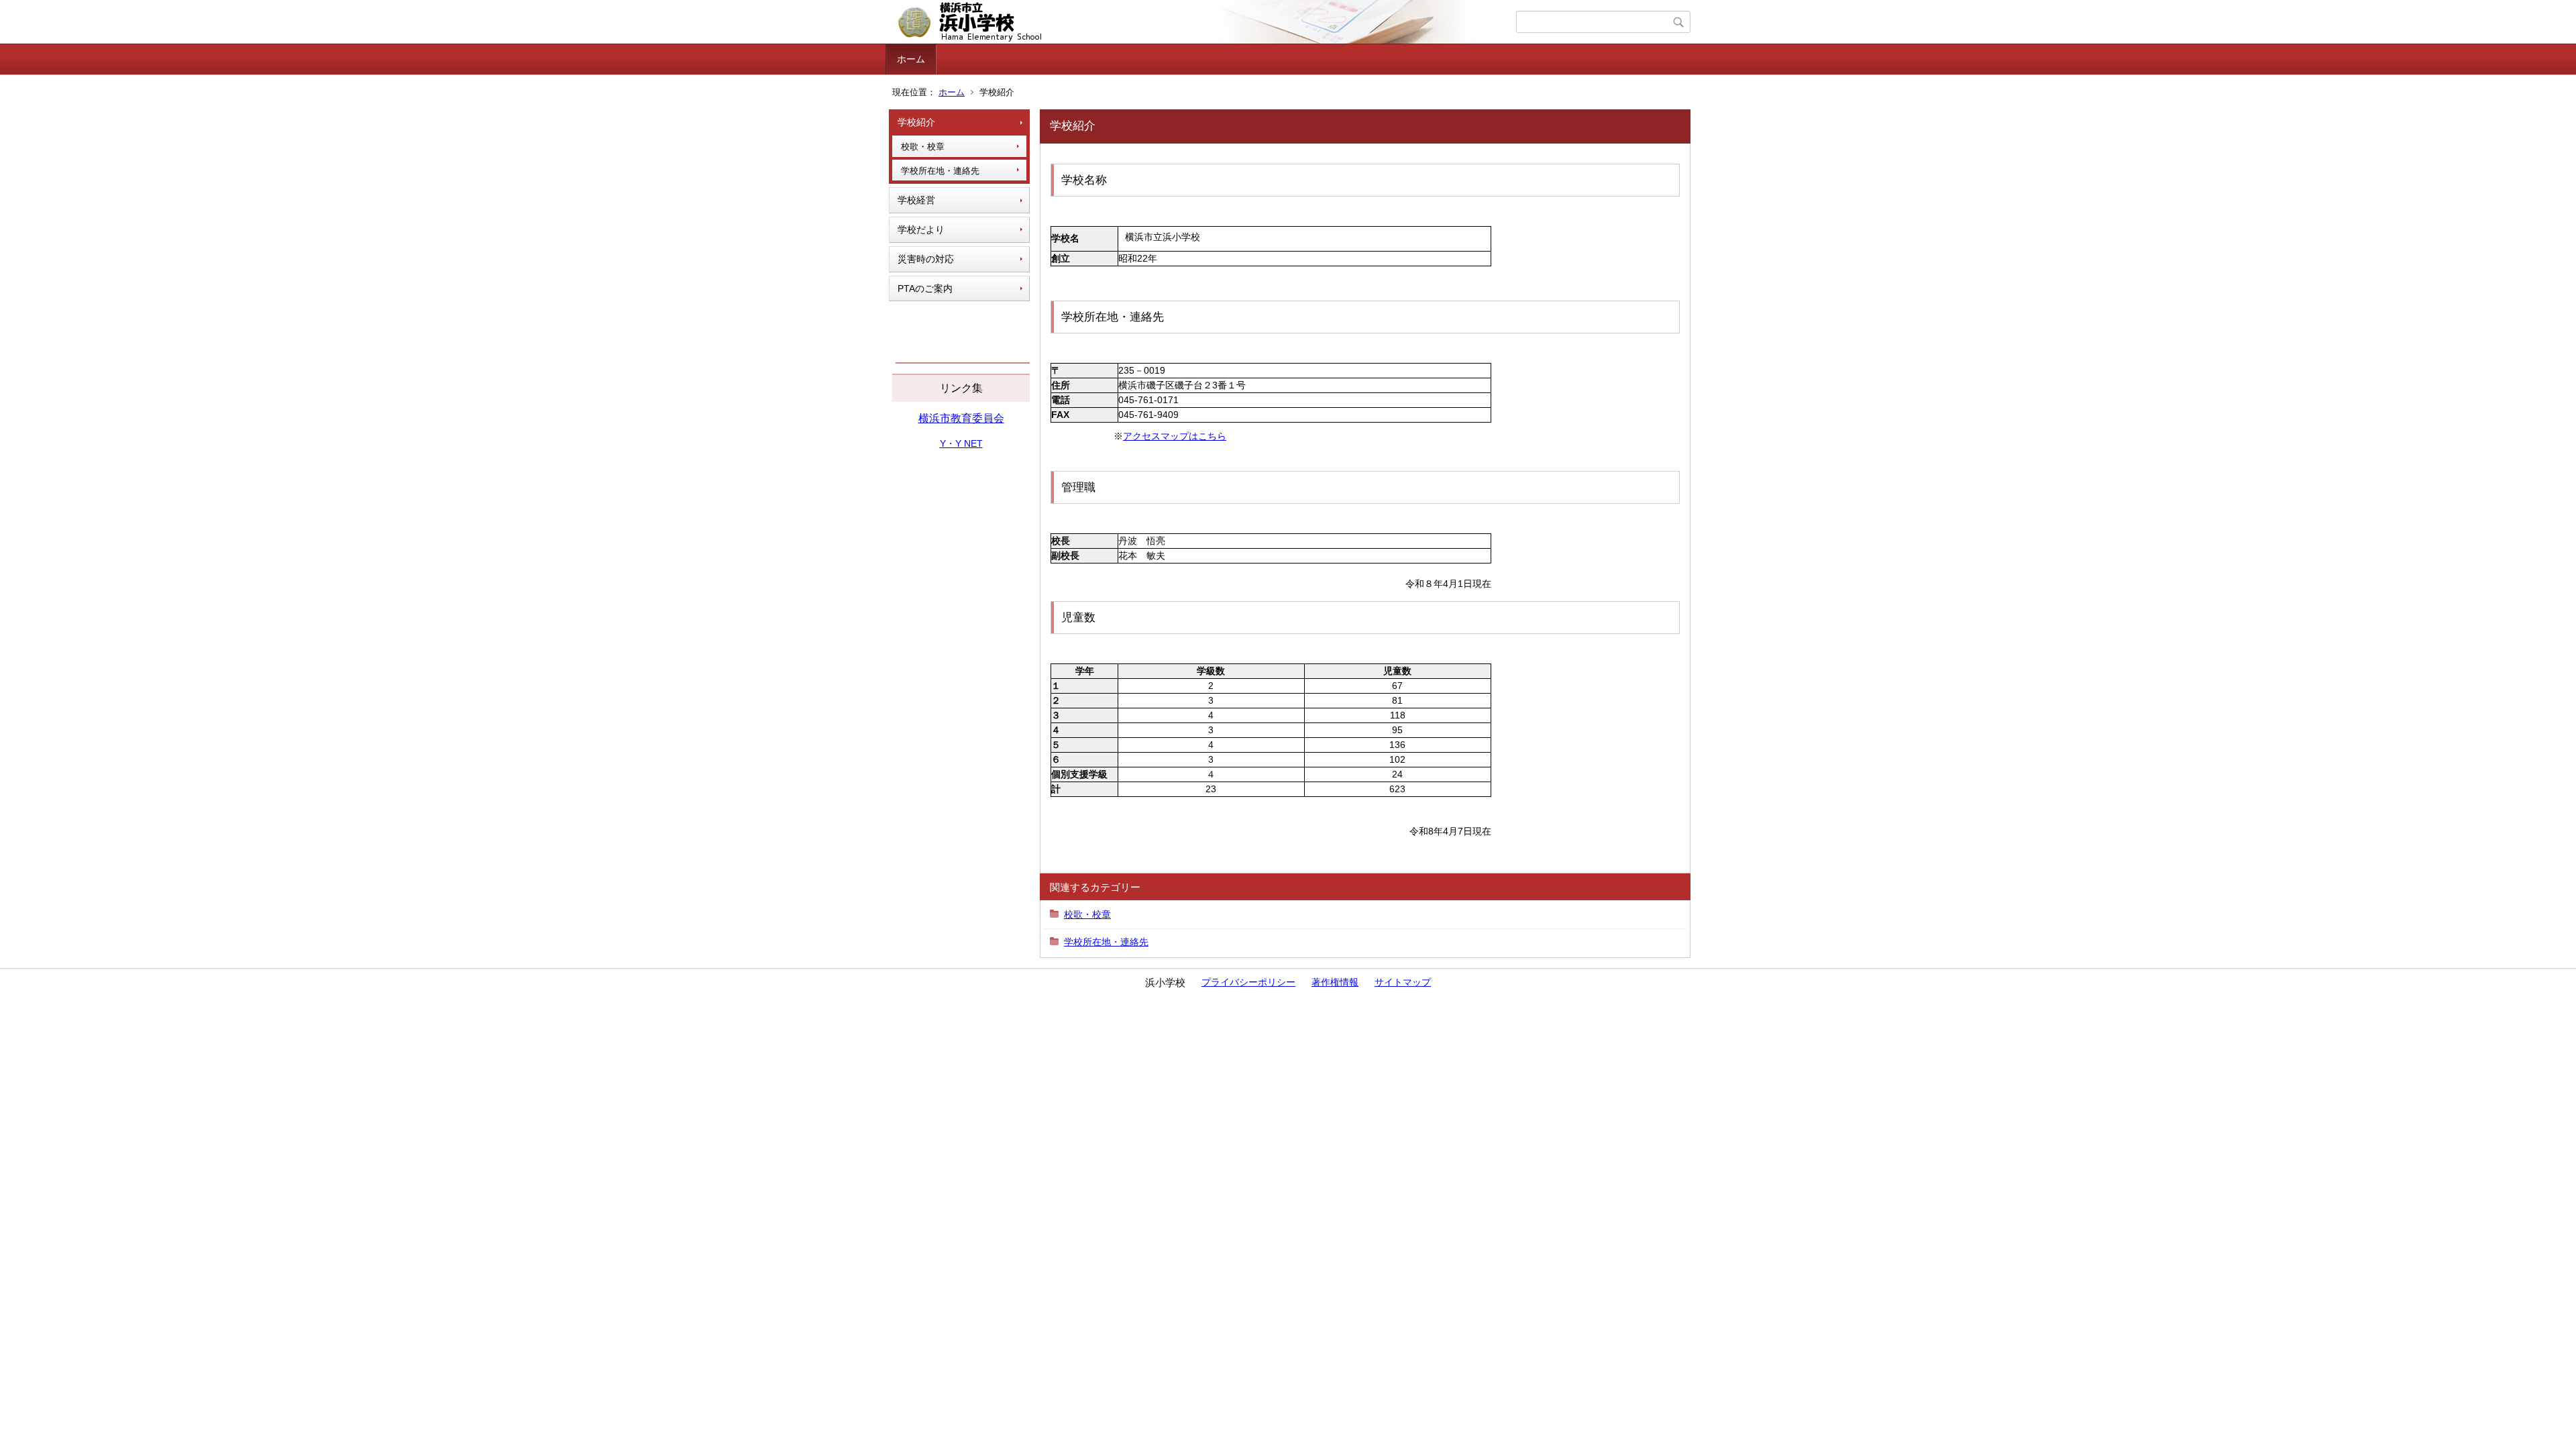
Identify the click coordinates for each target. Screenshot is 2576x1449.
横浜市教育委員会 (961, 418)
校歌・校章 (923, 147)
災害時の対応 (926, 259)
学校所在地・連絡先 (940, 171)
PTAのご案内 (925, 288)
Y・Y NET (961, 443)
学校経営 (916, 200)
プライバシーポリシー (1248, 982)
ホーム (911, 59)
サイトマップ (1403, 982)
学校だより (921, 229)
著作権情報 (1335, 982)
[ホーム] (1202, 22)
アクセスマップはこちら (1175, 436)
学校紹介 (916, 122)
